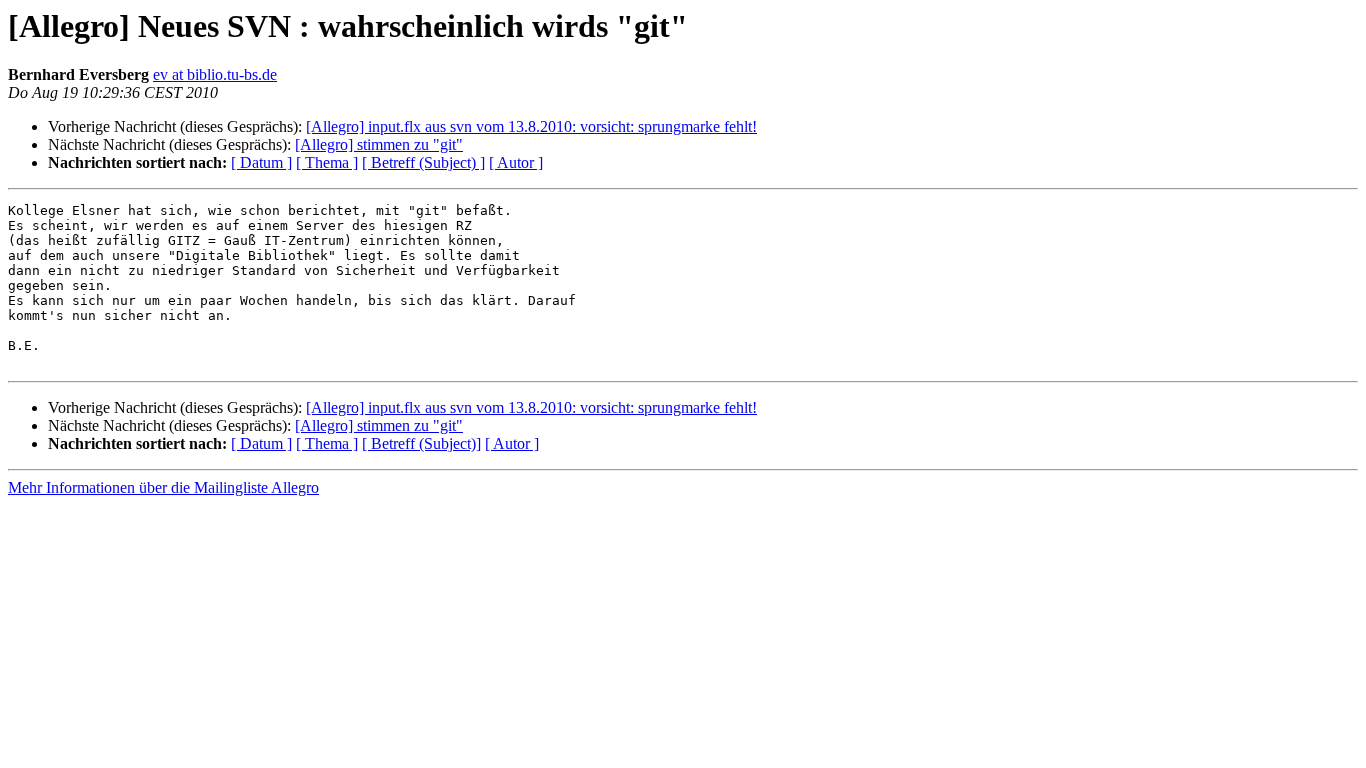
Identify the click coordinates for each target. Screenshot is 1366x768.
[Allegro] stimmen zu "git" (379, 144)
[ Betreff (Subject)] (421, 443)
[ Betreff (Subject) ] (423, 162)
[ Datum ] (261, 162)
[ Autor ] (516, 162)
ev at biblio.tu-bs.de (215, 74)
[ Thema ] (327, 162)
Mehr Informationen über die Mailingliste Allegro (163, 487)
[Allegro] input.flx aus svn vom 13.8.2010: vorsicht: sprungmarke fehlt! (531, 126)
